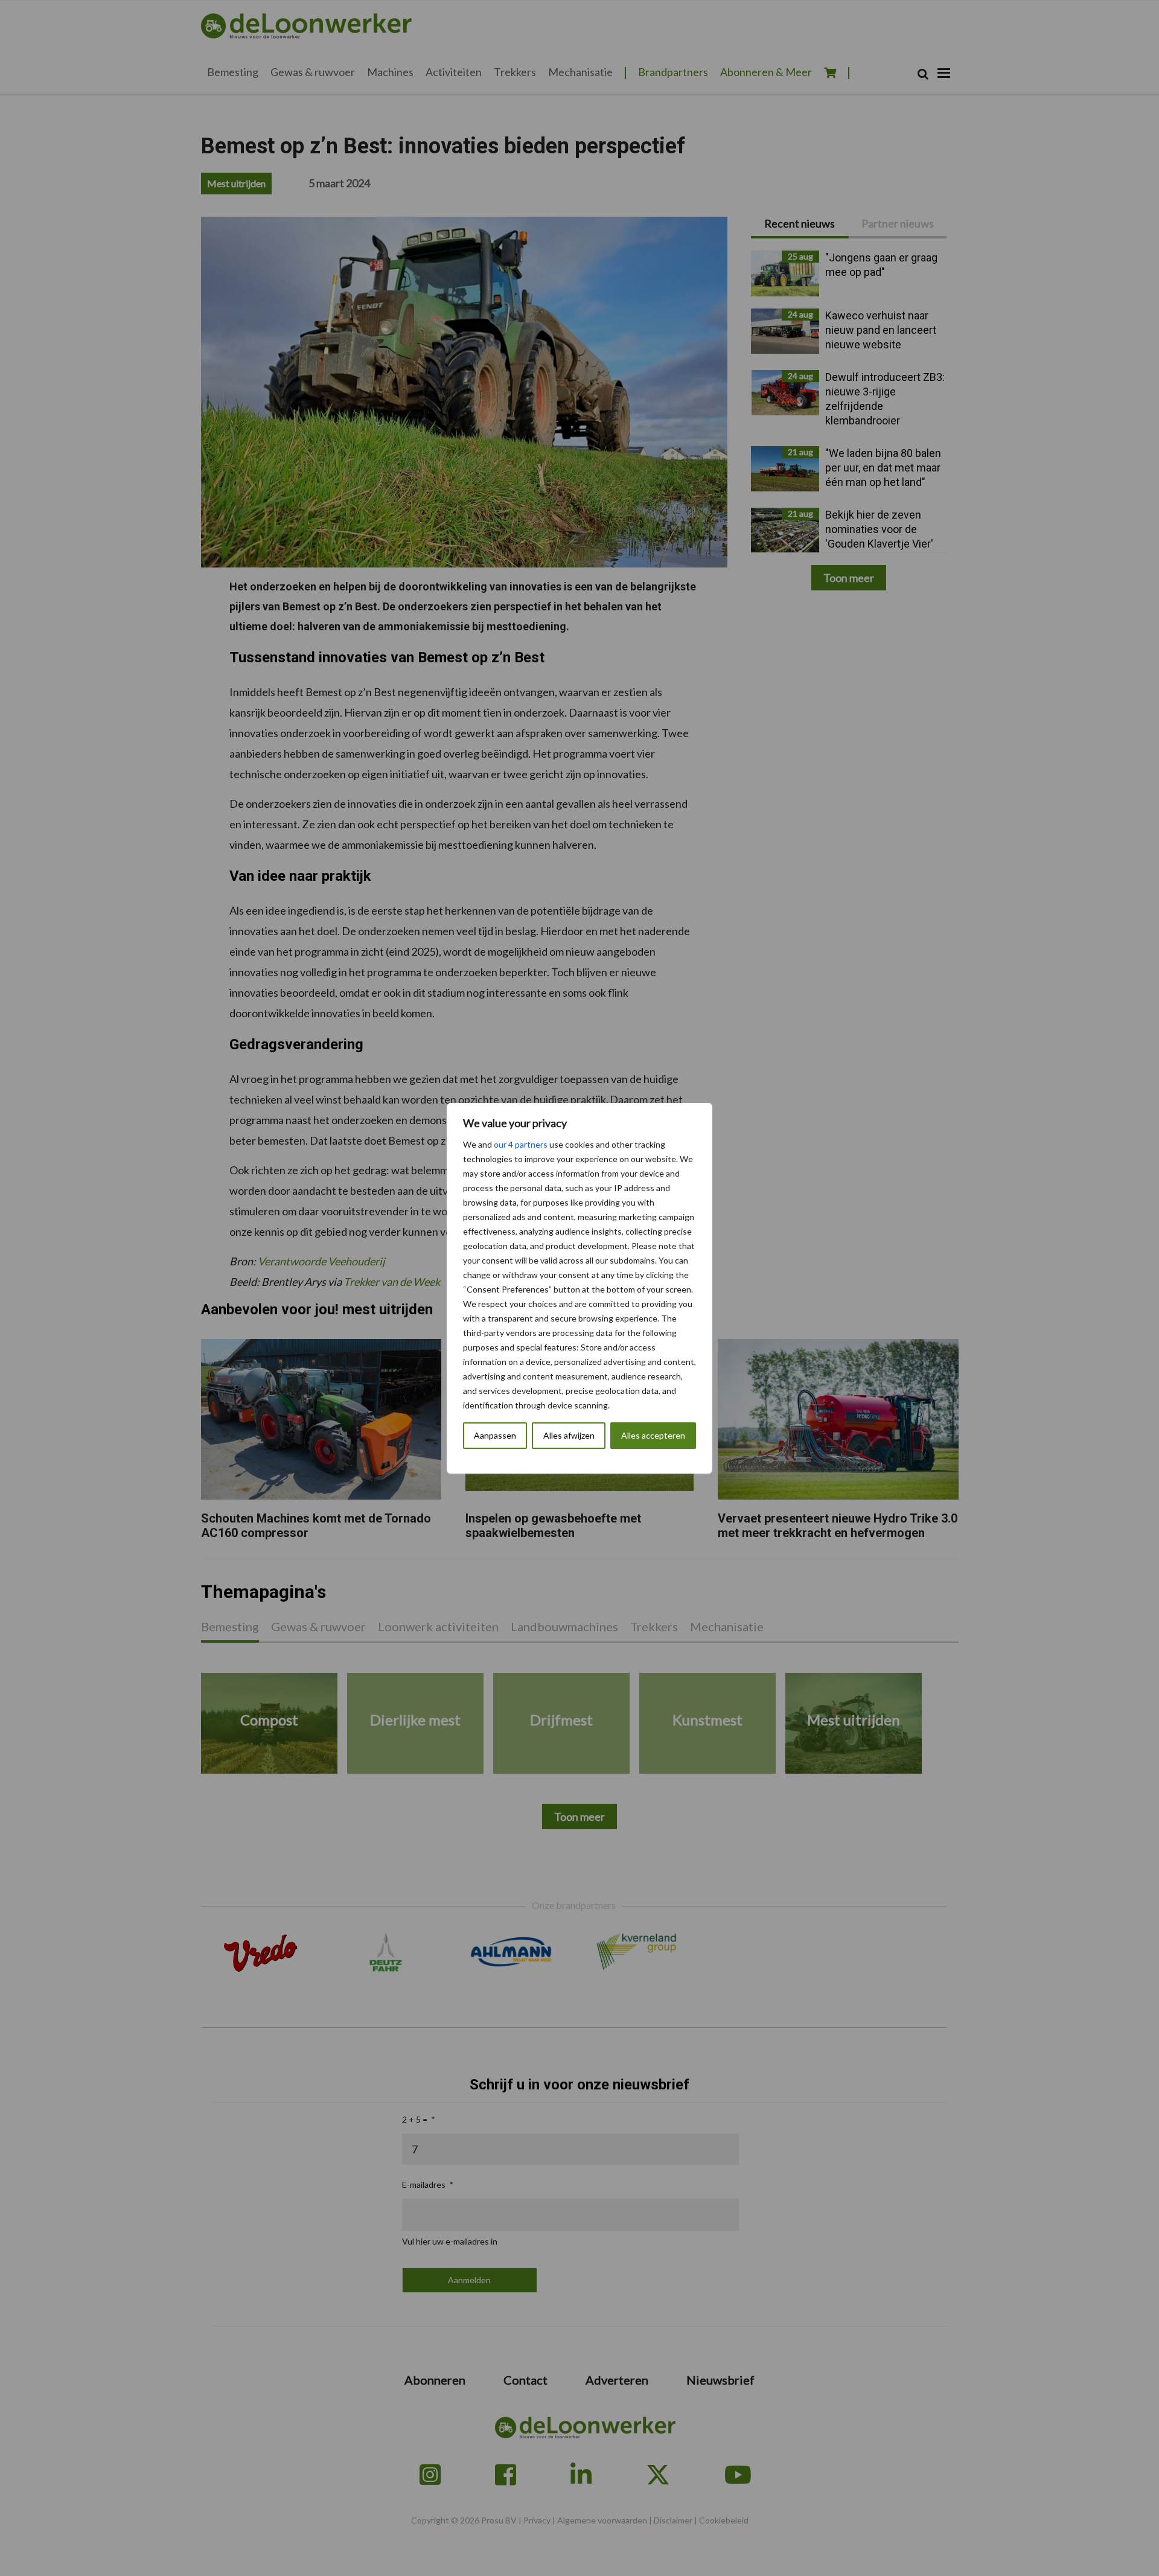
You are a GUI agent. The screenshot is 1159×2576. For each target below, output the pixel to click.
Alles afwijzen (569, 1435)
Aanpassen (495, 1435)
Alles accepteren (653, 1435)
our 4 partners (521, 1144)
